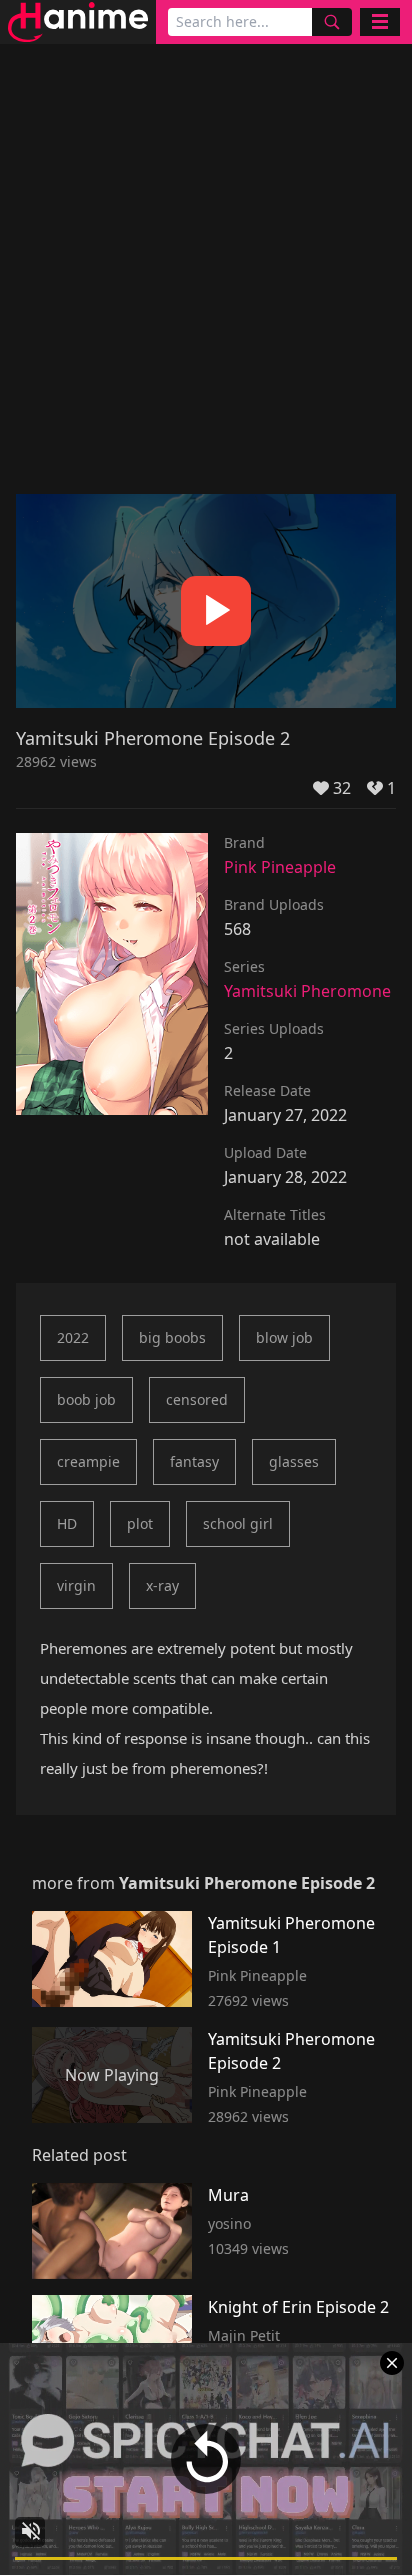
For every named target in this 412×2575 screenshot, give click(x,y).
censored (197, 1399)
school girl (238, 1523)
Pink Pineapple (280, 867)
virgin (76, 1585)
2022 (73, 1337)
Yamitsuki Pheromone (307, 991)
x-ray (162, 1585)
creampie (88, 1461)
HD (67, 1523)
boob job (86, 1399)
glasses (294, 1461)
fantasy (194, 1461)
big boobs (172, 1337)
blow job (284, 1337)
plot (140, 1523)
